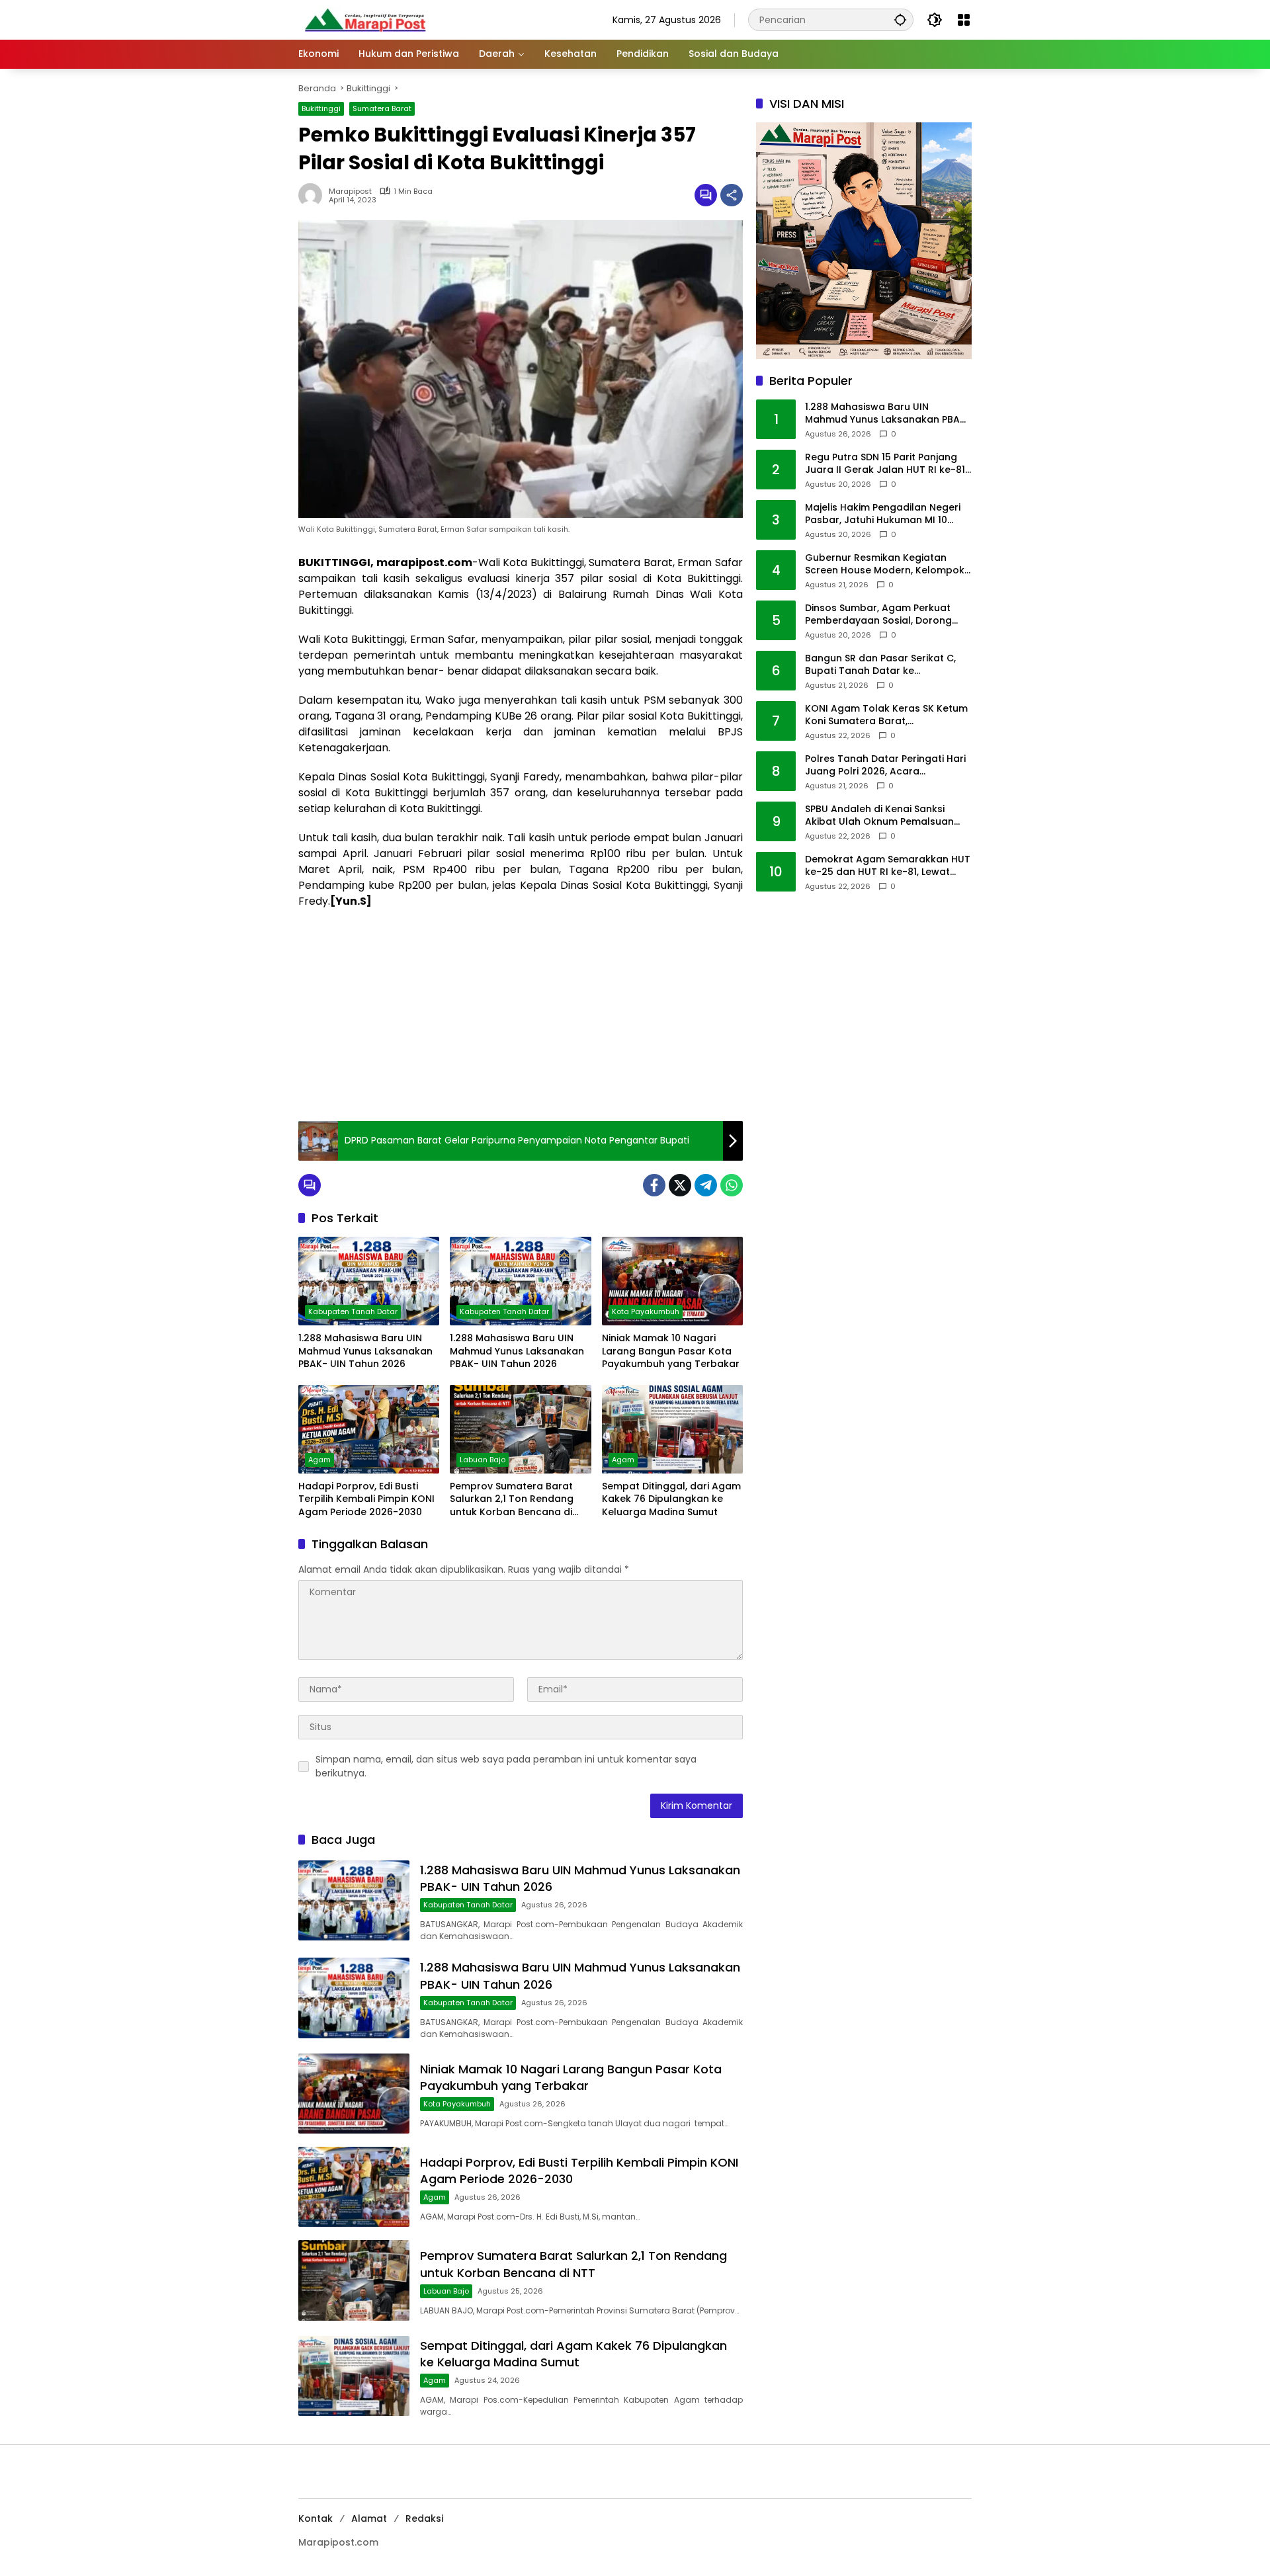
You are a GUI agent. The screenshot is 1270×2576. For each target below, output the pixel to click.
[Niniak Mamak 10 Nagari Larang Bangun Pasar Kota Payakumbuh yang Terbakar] (672, 1281)
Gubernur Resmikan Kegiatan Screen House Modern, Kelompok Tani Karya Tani (885, 564)
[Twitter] (680, 1185)
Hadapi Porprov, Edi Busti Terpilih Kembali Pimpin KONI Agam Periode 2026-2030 (366, 1499)
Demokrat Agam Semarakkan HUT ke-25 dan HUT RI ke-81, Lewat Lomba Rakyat (888, 866)
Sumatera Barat (382, 108)
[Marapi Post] (364, 19)
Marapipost (350, 191)
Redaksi (424, 2518)
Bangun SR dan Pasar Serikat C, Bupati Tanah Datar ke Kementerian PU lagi (880, 665)
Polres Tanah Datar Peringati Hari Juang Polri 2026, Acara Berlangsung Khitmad (885, 766)
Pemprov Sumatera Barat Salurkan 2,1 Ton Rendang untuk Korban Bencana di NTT (512, 1500)
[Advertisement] (521, 1015)
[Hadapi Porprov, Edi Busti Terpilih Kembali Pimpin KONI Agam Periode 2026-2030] (369, 1429)
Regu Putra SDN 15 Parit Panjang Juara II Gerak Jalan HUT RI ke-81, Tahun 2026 (886, 464)
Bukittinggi (321, 108)
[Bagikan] (732, 195)
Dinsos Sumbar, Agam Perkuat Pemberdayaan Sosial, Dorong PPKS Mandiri (878, 615)
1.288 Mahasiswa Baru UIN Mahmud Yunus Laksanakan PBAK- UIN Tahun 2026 (365, 1351)
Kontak (316, 2518)
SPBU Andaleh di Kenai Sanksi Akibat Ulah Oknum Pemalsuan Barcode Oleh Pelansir (879, 816)
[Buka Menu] (964, 20)
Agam (319, 1460)
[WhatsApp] (732, 1185)
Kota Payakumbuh (646, 1311)
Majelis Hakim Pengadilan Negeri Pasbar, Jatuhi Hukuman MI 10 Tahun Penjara (883, 514)
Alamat (369, 2518)
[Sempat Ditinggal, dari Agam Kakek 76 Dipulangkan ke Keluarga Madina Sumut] (672, 1429)
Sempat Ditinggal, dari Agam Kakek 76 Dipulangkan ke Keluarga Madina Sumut (671, 1499)
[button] (900, 20)
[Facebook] (654, 1185)
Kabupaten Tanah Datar (353, 1311)
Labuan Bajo (483, 1460)
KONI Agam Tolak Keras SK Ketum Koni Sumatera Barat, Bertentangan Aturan (886, 715)
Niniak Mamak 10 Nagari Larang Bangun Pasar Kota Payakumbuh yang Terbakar (671, 1351)
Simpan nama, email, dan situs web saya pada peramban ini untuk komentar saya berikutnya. (506, 1766)
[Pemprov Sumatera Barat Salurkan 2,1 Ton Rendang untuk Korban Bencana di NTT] (520, 1429)
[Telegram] (706, 1185)
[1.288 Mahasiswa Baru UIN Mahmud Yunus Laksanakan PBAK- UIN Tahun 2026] (369, 1281)
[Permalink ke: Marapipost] (314, 195)
